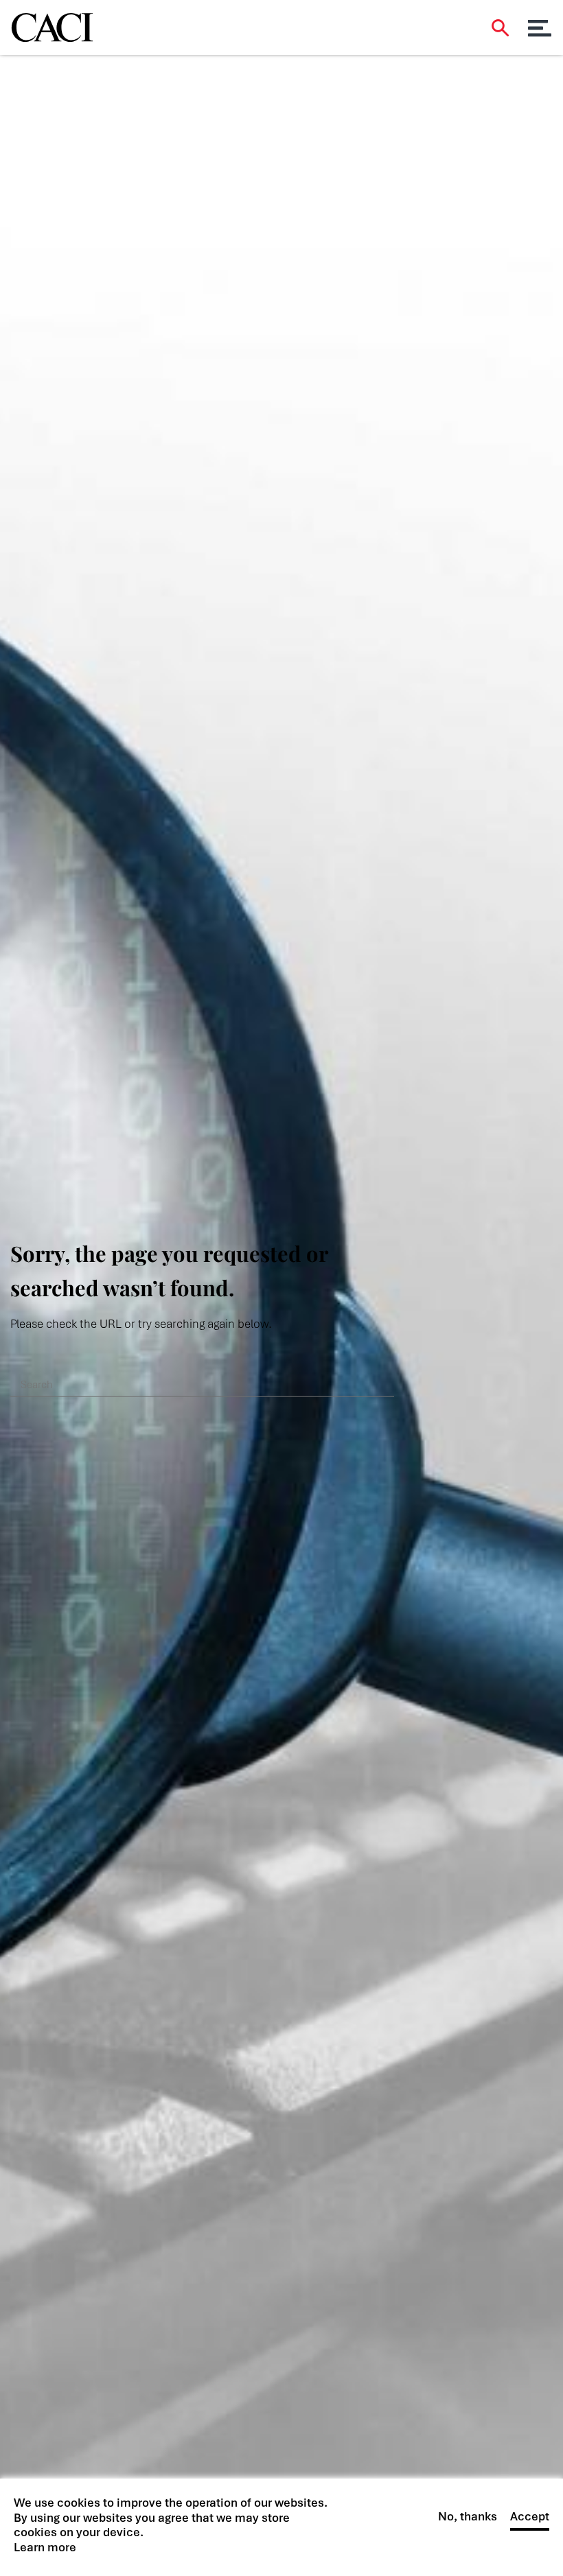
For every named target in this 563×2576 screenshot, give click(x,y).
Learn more (45, 2548)
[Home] (52, 23)
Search (500, 28)
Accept (530, 2517)
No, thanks (468, 2517)
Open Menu (540, 28)
